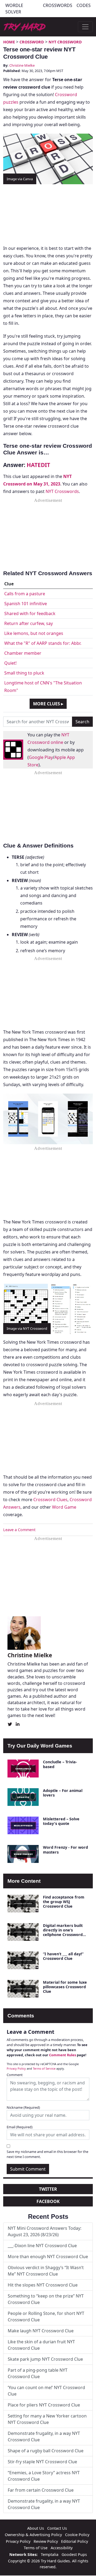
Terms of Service (44, 2068)
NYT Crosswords (62, 491)
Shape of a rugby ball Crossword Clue (46, 2451)
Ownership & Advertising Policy (33, 2535)
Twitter (48, 2189)
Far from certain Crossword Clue (41, 2490)
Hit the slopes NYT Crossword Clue (43, 2285)
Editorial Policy (75, 2541)
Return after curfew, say (29, 623)
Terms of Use (36, 2548)
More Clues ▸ (48, 704)
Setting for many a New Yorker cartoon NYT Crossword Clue (47, 2419)
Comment (15, 2075)
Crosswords (58, 5)
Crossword (32, 42)
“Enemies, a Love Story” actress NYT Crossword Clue (44, 2476)
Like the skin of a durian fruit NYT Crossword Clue (41, 2345)
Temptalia (50, 2554)
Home (9, 42)
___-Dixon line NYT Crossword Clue (42, 2246)
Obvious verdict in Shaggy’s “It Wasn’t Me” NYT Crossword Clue (46, 2271)
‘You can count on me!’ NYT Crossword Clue (46, 2391)
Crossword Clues (50, 1500)
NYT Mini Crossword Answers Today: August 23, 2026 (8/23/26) (45, 2231)
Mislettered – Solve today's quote (61, 1821)
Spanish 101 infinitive (26, 604)
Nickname (23, 2107)
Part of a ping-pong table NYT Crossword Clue (38, 2373)
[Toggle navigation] (85, 27)
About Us (36, 2528)
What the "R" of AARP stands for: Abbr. (43, 643)
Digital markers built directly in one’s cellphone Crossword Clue (63, 1932)
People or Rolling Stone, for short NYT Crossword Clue (46, 2317)
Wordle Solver (14, 9)
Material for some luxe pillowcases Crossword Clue (65, 1987)
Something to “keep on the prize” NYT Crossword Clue (46, 2299)
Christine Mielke (22, 65)
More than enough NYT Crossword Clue (48, 2257)
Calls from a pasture (25, 594)
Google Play (41, 757)
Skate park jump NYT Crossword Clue (45, 2359)
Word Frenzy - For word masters (65, 1850)
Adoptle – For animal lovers (63, 1793)
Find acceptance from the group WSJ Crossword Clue (64, 1902)
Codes (84, 5)
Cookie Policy (77, 2535)
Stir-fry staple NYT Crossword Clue (42, 2462)
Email (20, 2127)
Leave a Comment (19, 1530)
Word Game (64, 1507)
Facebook (48, 2201)
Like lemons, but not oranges (34, 633)
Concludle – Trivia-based (60, 1764)
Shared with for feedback (30, 613)
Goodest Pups (74, 2554)
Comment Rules (63, 2055)
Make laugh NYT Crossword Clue (41, 2331)
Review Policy (46, 2541)
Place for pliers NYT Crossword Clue (44, 2405)
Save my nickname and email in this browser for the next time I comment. (47, 2154)
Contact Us (57, 2528)
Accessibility (62, 2548)
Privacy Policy (16, 2068)
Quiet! (10, 663)
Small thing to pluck (24, 673)
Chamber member (23, 653)
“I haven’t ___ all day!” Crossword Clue (63, 1956)
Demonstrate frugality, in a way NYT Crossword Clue (44, 2436)
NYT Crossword (65, 42)
